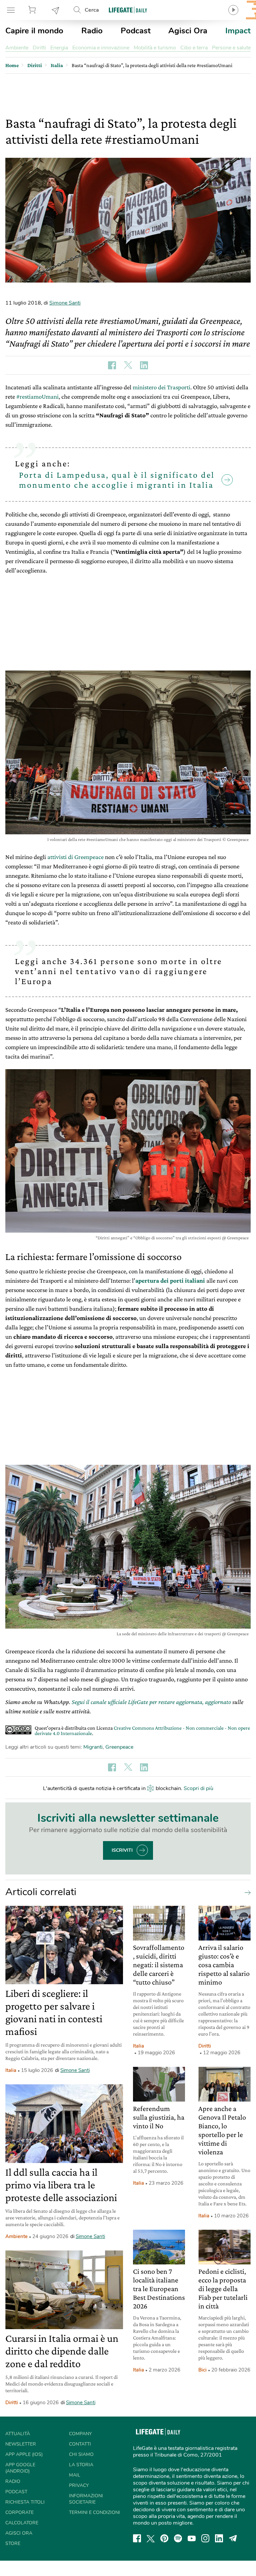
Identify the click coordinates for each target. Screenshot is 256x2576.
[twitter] (151, 2538)
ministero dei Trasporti (161, 387)
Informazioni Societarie (86, 2499)
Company (80, 2434)
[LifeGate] (128, 10)
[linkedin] (219, 2538)
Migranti (93, 1747)
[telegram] (233, 2538)
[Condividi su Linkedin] (144, 365)
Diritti (39, 48)
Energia (59, 48)
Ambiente (17, 48)
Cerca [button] (92, 10)
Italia (11, 2070)
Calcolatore (22, 2523)
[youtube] (192, 2538)
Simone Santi (65, 303)
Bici (202, 2370)
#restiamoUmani (37, 396)
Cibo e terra (194, 48)
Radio (92, 31)
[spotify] (178, 2538)
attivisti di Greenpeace (75, 857)
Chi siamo (81, 2454)
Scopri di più (198, 1788)
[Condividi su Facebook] (112, 365)
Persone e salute (231, 48)
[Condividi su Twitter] (128, 365)
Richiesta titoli (25, 2502)
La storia (81, 2465)
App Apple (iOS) (24, 2454)
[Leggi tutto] (246, 1892)
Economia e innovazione (101, 48)
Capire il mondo (34, 31)
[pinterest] (164, 2538)
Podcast (136, 31)
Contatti (80, 2444)
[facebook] (137, 2538)
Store (33, 10)
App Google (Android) (20, 2468)
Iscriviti (122, 1850)
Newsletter (56, 10)
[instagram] (205, 2538)
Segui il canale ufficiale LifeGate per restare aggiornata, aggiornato (151, 1702)
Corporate (19, 2512)
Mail (75, 2475)
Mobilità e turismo (155, 48)
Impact (238, 31)
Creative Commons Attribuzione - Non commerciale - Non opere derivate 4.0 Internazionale (142, 1731)
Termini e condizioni (94, 2512)
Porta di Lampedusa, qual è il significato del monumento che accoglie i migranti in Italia (117, 480)
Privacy (79, 2485)
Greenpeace (119, 1747)
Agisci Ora (188, 31)
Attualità (18, 2434)
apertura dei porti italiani (170, 1280)
